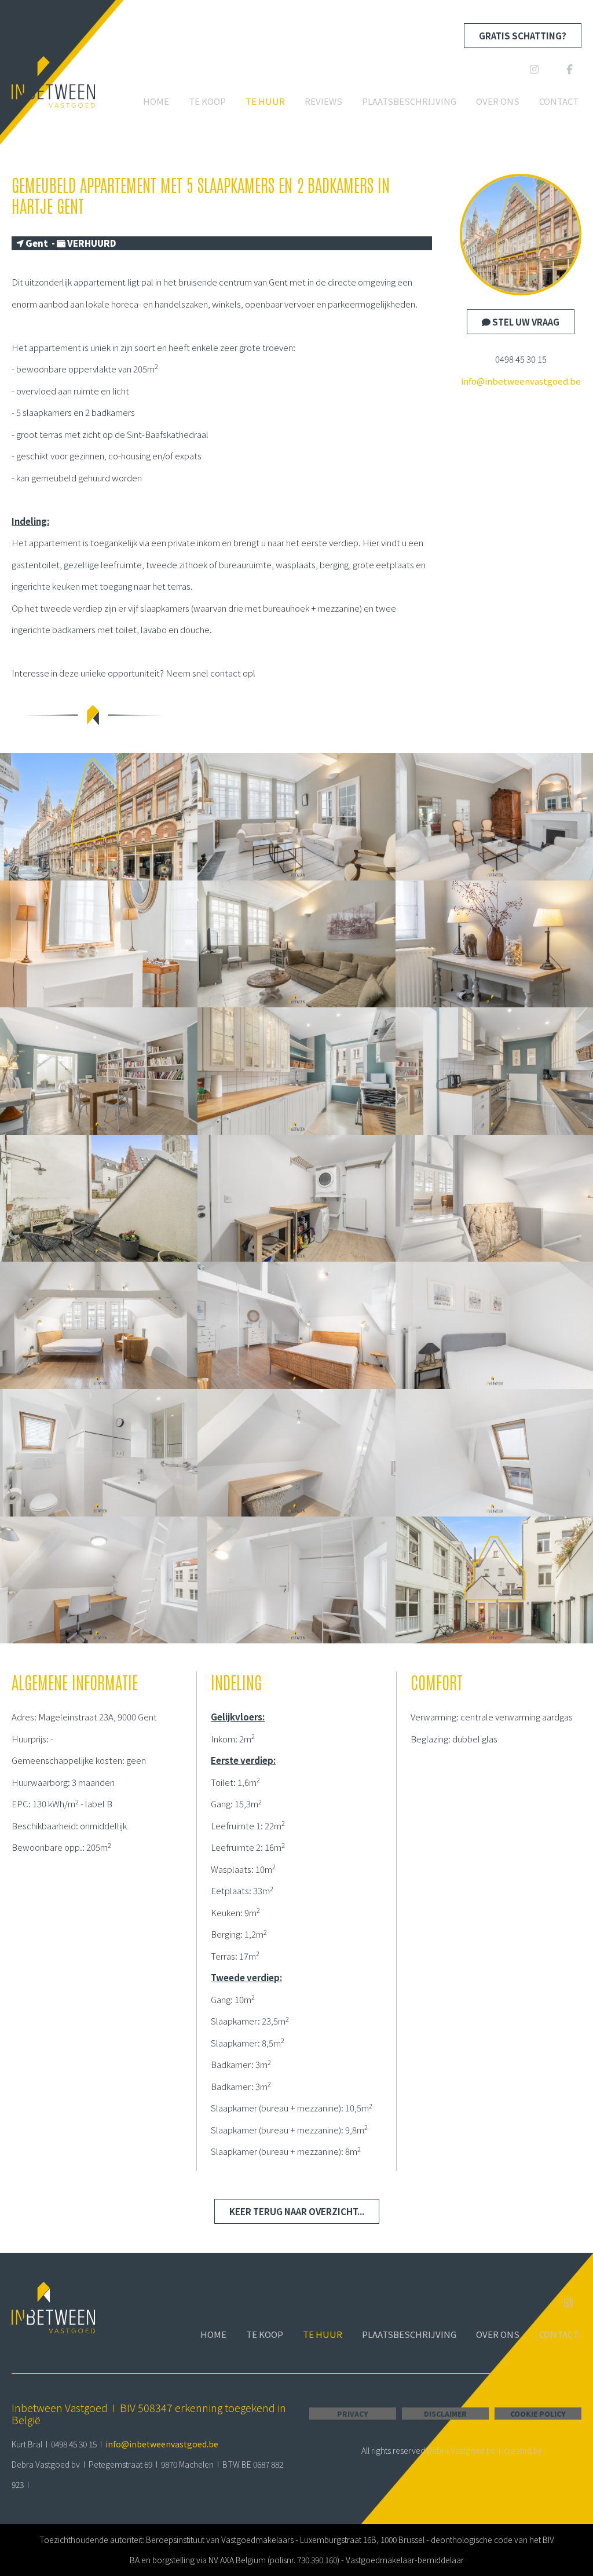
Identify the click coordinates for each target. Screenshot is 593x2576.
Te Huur (265, 101)
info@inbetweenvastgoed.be (521, 381)
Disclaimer (445, 2414)
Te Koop (207, 101)
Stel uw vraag (525, 322)
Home (156, 101)
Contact (559, 101)
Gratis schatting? (523, 36)
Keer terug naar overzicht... (297, 2211)
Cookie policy (538, 2414)
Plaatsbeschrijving (409, 101)
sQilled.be (563, 2450)
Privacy (353, 2414)
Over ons (498, 101)
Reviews (323, 101)
